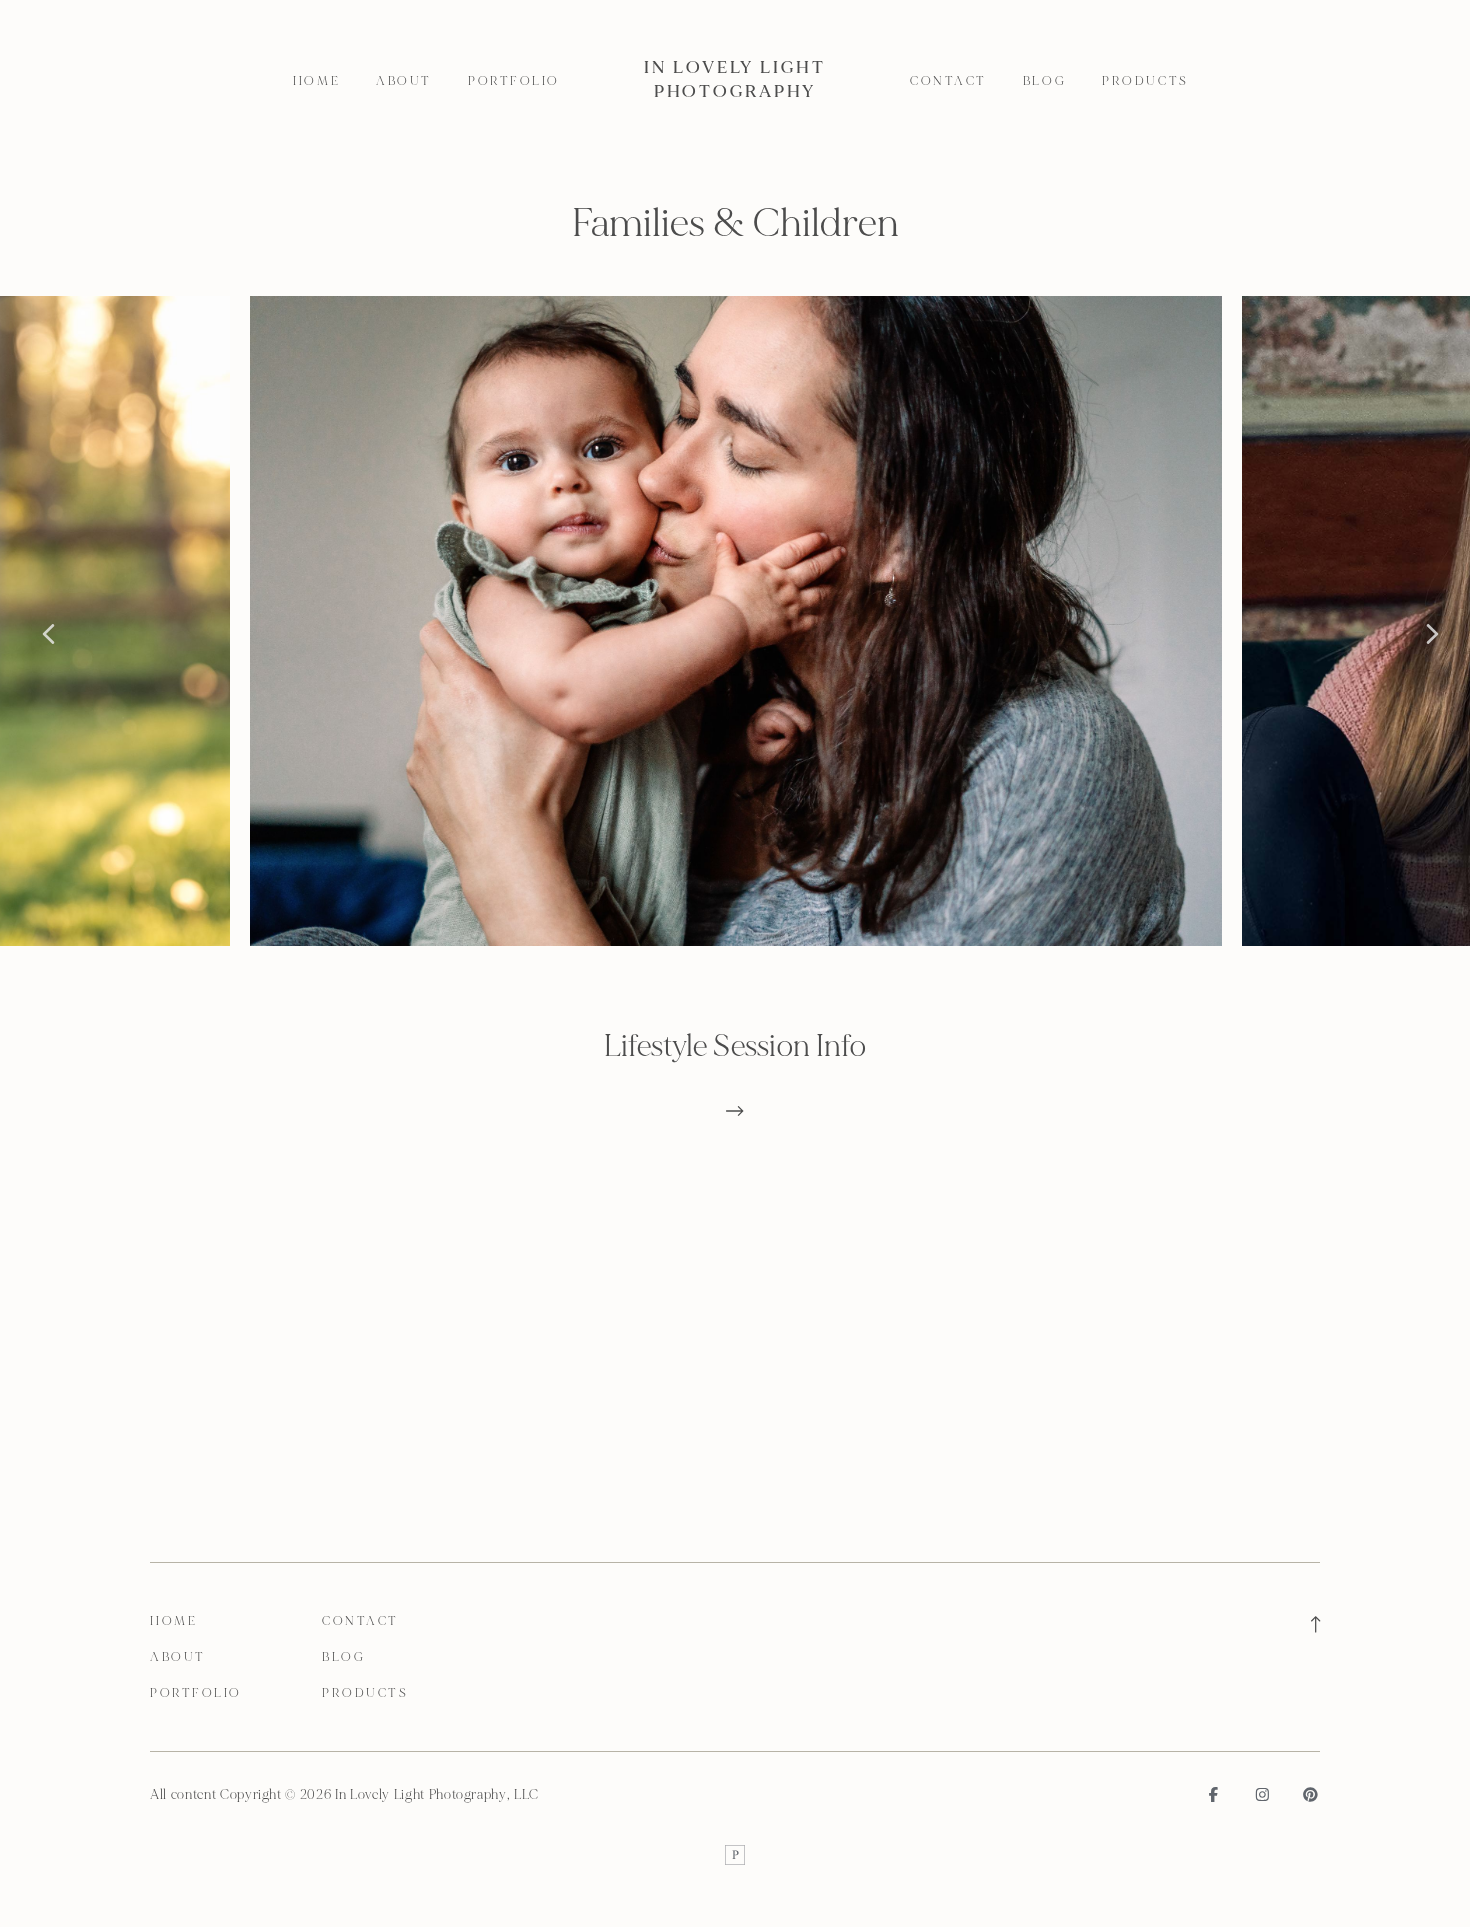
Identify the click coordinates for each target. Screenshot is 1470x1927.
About (404, 81)
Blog (1044, 81)
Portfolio (514, 81)
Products (1145, 81)
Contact (948, 81)
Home (316, 81)
